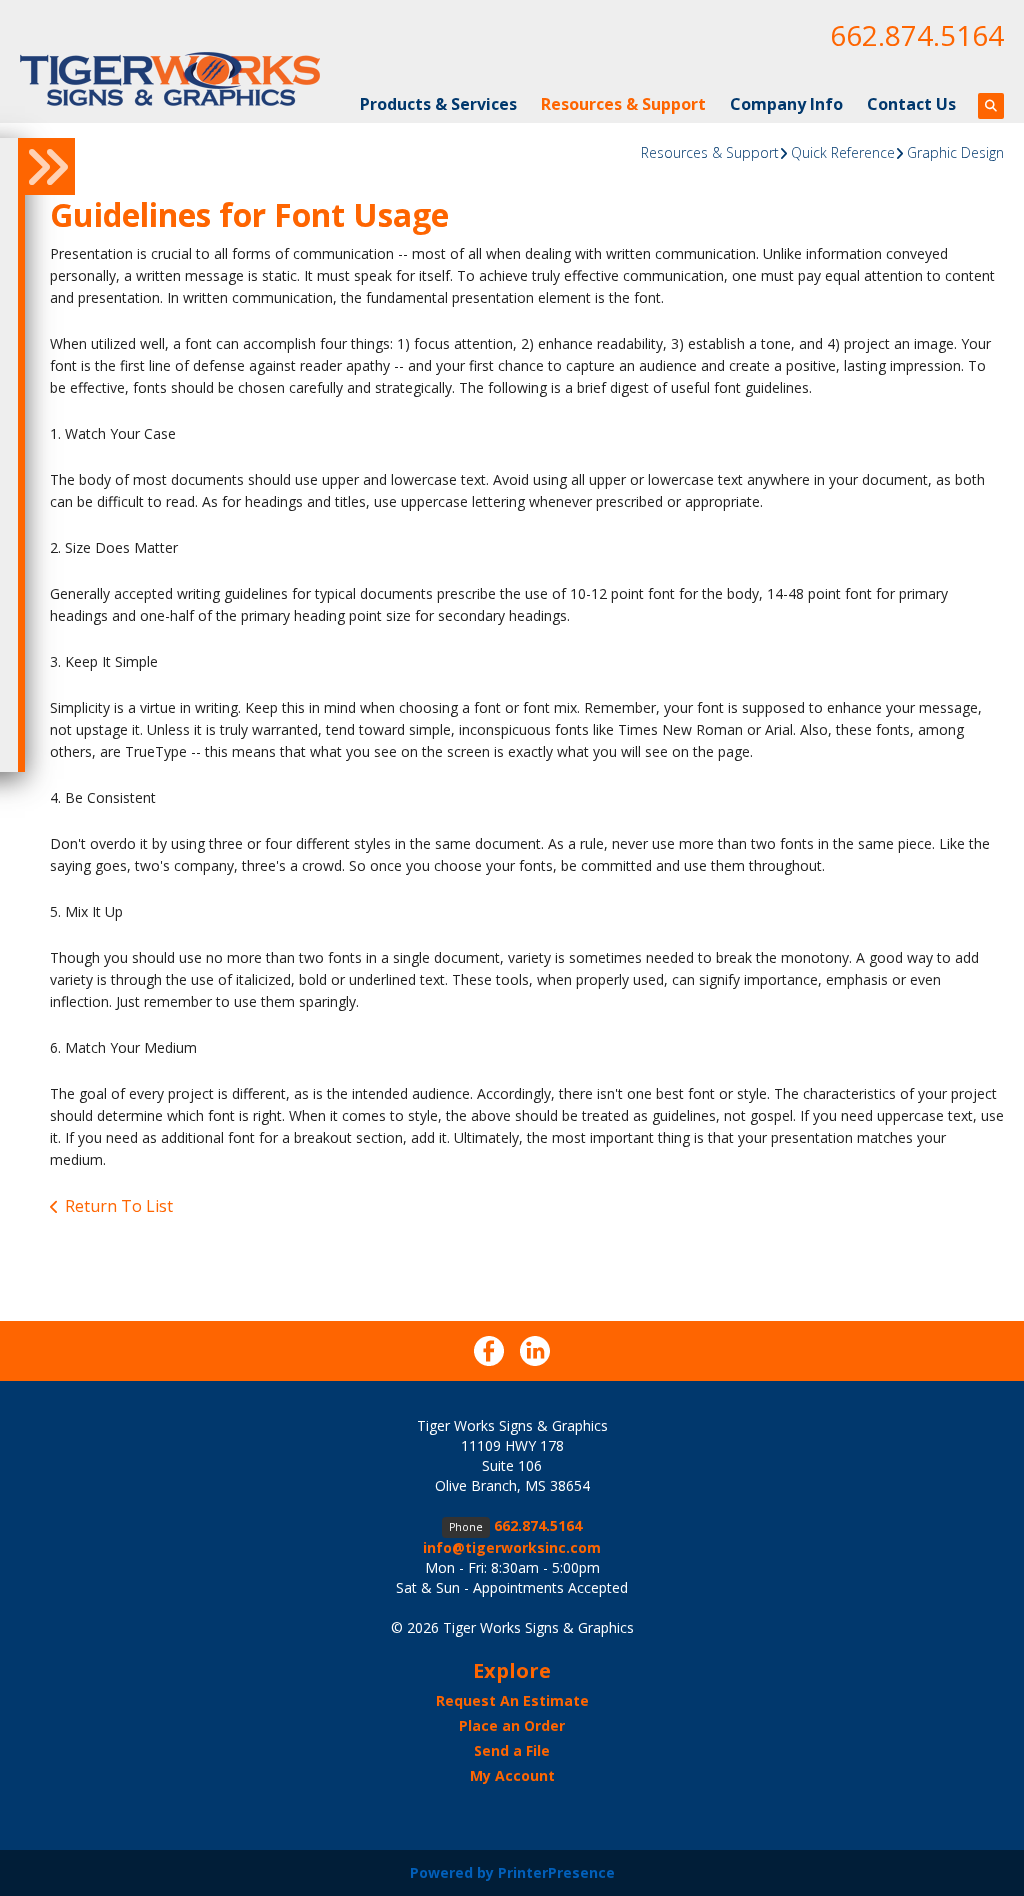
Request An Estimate (512, 1700)
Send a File (512, 1750)
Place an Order (512, 1725)
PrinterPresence (556, 1872)
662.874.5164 (917, 35)
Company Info (786, 104)
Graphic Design (955, 152)
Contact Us (911, 104)
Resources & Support (623, 104)
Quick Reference (843, 152)
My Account (512, 1775)
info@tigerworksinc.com (512, 1547)
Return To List (119, 1206)
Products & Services (438, 104)
